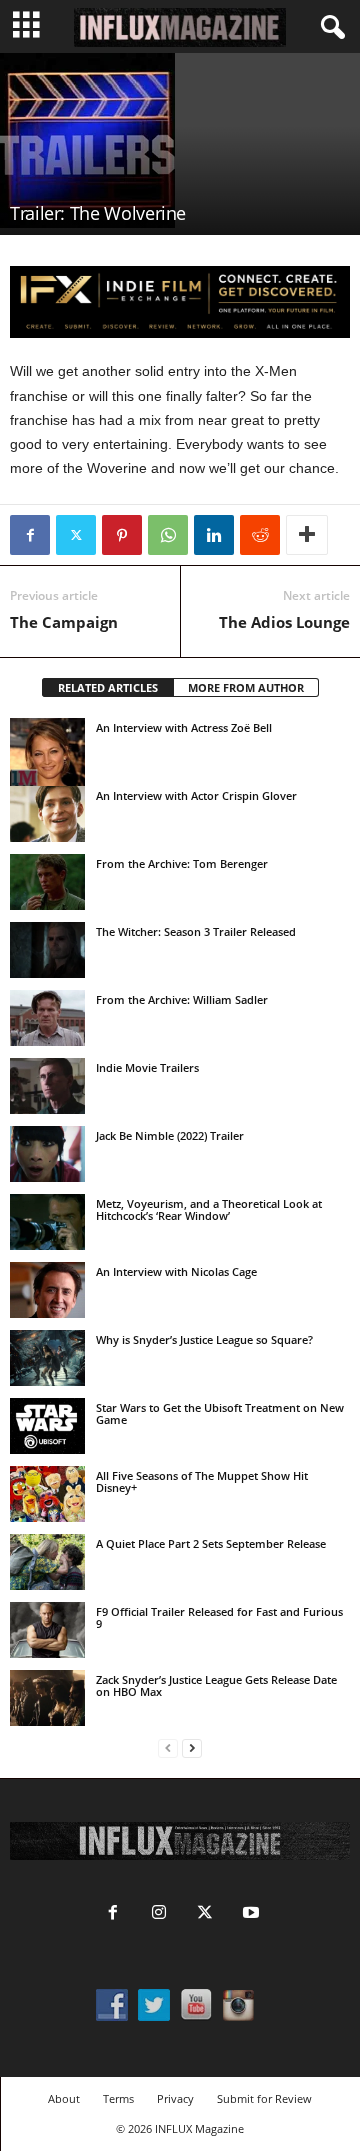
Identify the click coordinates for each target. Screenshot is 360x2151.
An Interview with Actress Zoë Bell (184, 727)
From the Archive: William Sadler (182, 999)
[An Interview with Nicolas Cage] (47, 1290)
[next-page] (192, 1748)
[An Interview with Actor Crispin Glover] (47, 814)
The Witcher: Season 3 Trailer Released (196, 931)
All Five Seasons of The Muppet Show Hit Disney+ (202, 1481)
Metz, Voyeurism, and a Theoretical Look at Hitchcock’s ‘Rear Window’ (209, 1209)
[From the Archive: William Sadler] (47, 1018)
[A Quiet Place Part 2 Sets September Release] (47, 1562)
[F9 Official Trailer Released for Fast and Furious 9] (47, 1630)
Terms (118, 2098)
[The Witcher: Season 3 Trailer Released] (47, 950)
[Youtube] (249, 1914)
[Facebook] (30, 535)
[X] (76, 535)
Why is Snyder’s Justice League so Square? (204, 1339)
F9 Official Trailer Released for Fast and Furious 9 (219, 1617)
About (64, 2098)
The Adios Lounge (284, 622)
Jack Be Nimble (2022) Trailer (170, 1135)
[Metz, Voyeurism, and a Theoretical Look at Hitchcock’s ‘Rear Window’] (47, 1222)
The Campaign (64, 622)
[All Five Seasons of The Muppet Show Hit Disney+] (47, 1494)
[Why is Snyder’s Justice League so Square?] (47, 1358)
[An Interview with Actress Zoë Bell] (47, 755)
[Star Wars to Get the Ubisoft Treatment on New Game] (47, 1426)
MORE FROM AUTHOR (246, 687)
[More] (307, 535)
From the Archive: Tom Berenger (182, 863)
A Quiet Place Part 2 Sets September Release (211, 1543)
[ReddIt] (260, 535)
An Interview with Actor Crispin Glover (196, 795)
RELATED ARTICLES (108, 687)
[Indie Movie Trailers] (47, 1086)
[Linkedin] (214, 535)
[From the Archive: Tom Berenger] (47, 882)
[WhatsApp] (168, 535)
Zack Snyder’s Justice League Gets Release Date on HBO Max (216, 1685)
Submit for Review (264, 2098)
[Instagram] (159, 1914)
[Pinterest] (122, 535)
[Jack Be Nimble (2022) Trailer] (47, 1154)
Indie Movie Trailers (147, 1067)
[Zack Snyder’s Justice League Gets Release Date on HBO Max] (47, 1698)
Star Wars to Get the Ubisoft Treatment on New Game (220, 1413)
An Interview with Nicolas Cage (176, 1271)
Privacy (175, 2098)
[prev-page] (168, 1748)
